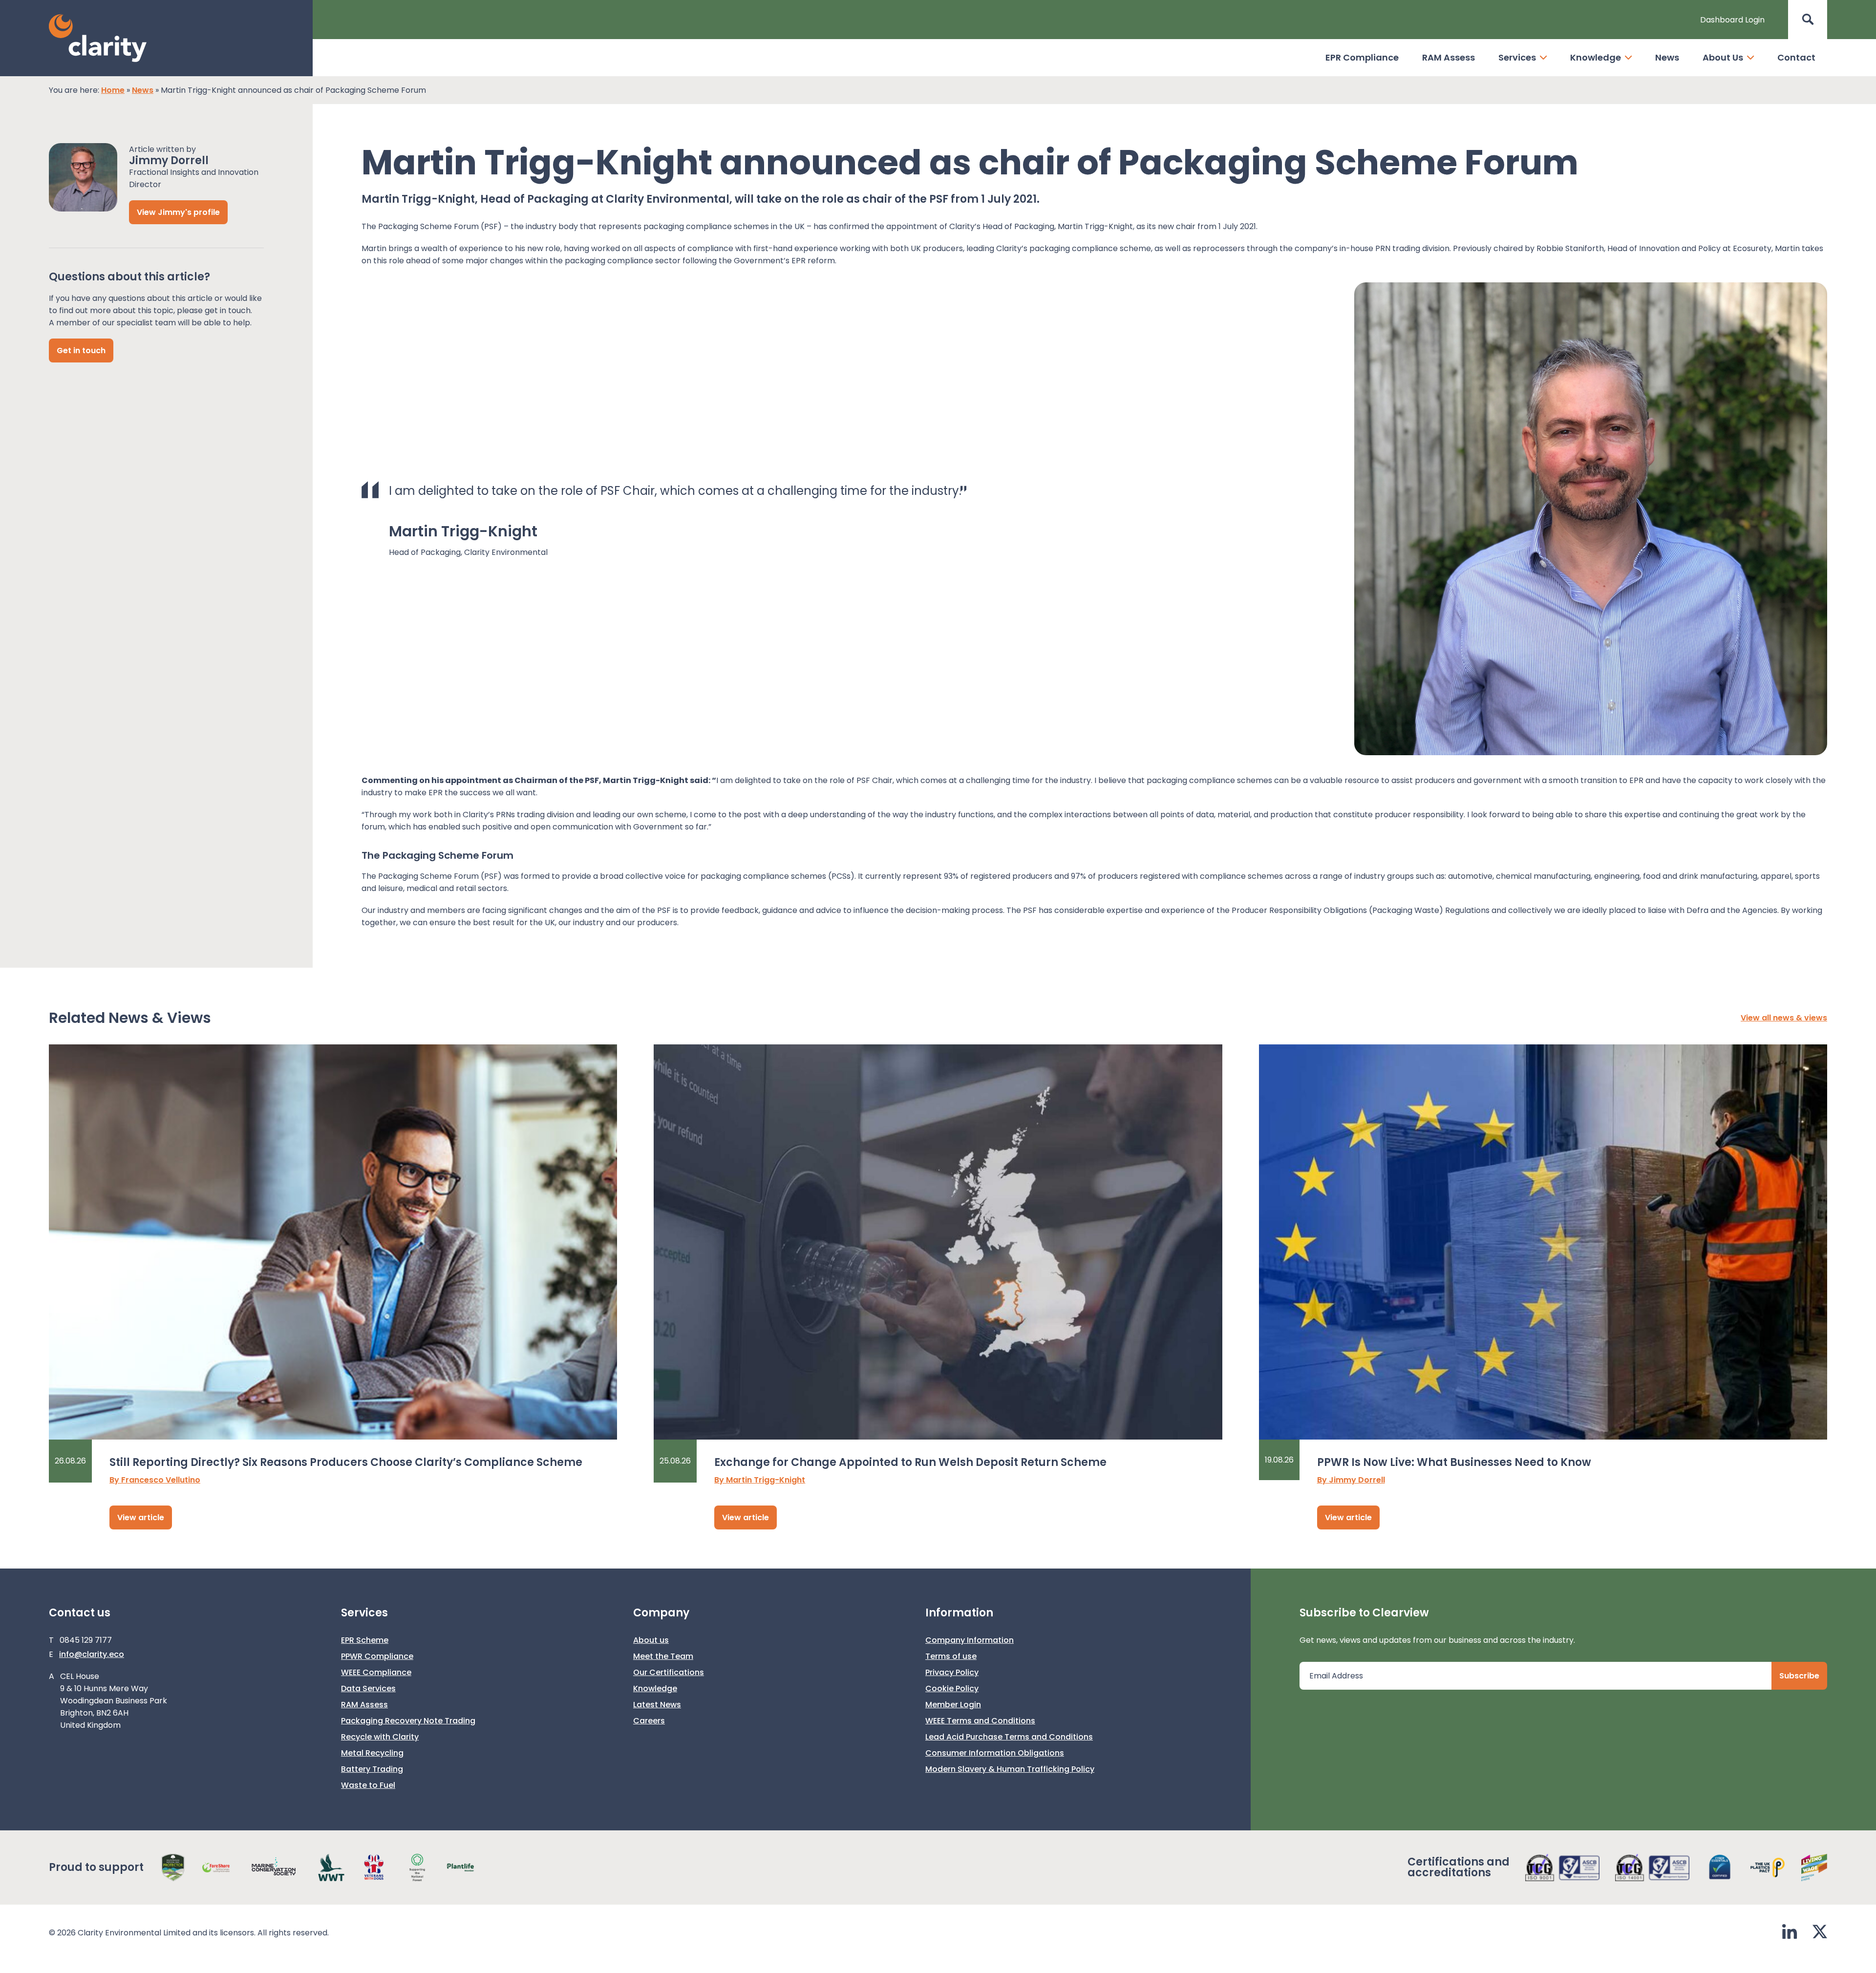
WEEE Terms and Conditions (980, 1721)
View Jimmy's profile (178, 212)
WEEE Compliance (376, 1672)
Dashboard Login (1732, 20)
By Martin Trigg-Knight (760, 1480)
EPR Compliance (1362, 57)
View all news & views (1784, 1018)
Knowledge (1596, 57)
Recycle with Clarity (380, 1737)
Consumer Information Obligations (995, 1753)
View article (141, 1517)
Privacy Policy (952, 1672)
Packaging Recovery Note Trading (408, 1721)
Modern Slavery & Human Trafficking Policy (1010, 1769)
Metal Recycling (372, 1753)
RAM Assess (1449, 57)
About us (651, 1640)
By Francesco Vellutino (155, 1480)
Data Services (368, 1688)
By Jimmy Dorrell (1351, 1480)
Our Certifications (669, 1672)
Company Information (970, 1640)
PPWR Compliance (377, 1656)
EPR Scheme (365, 1640)
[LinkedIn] (1790, 1933)
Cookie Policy (952, 1688)
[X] (1820, 1933)
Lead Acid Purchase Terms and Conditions (1009, 1737)
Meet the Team (663, 1656)
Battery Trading (372, 1769)
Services (1517, 57)
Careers (649, 1721)
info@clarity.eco (92, 1654)
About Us (1723, 57)
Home (113, 90)
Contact (1796, 57)
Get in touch (81, 350)
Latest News (657, 1705)
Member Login (953, 1705)
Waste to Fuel (368, 1785)
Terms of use (951, 1656)
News (1667, 57)
